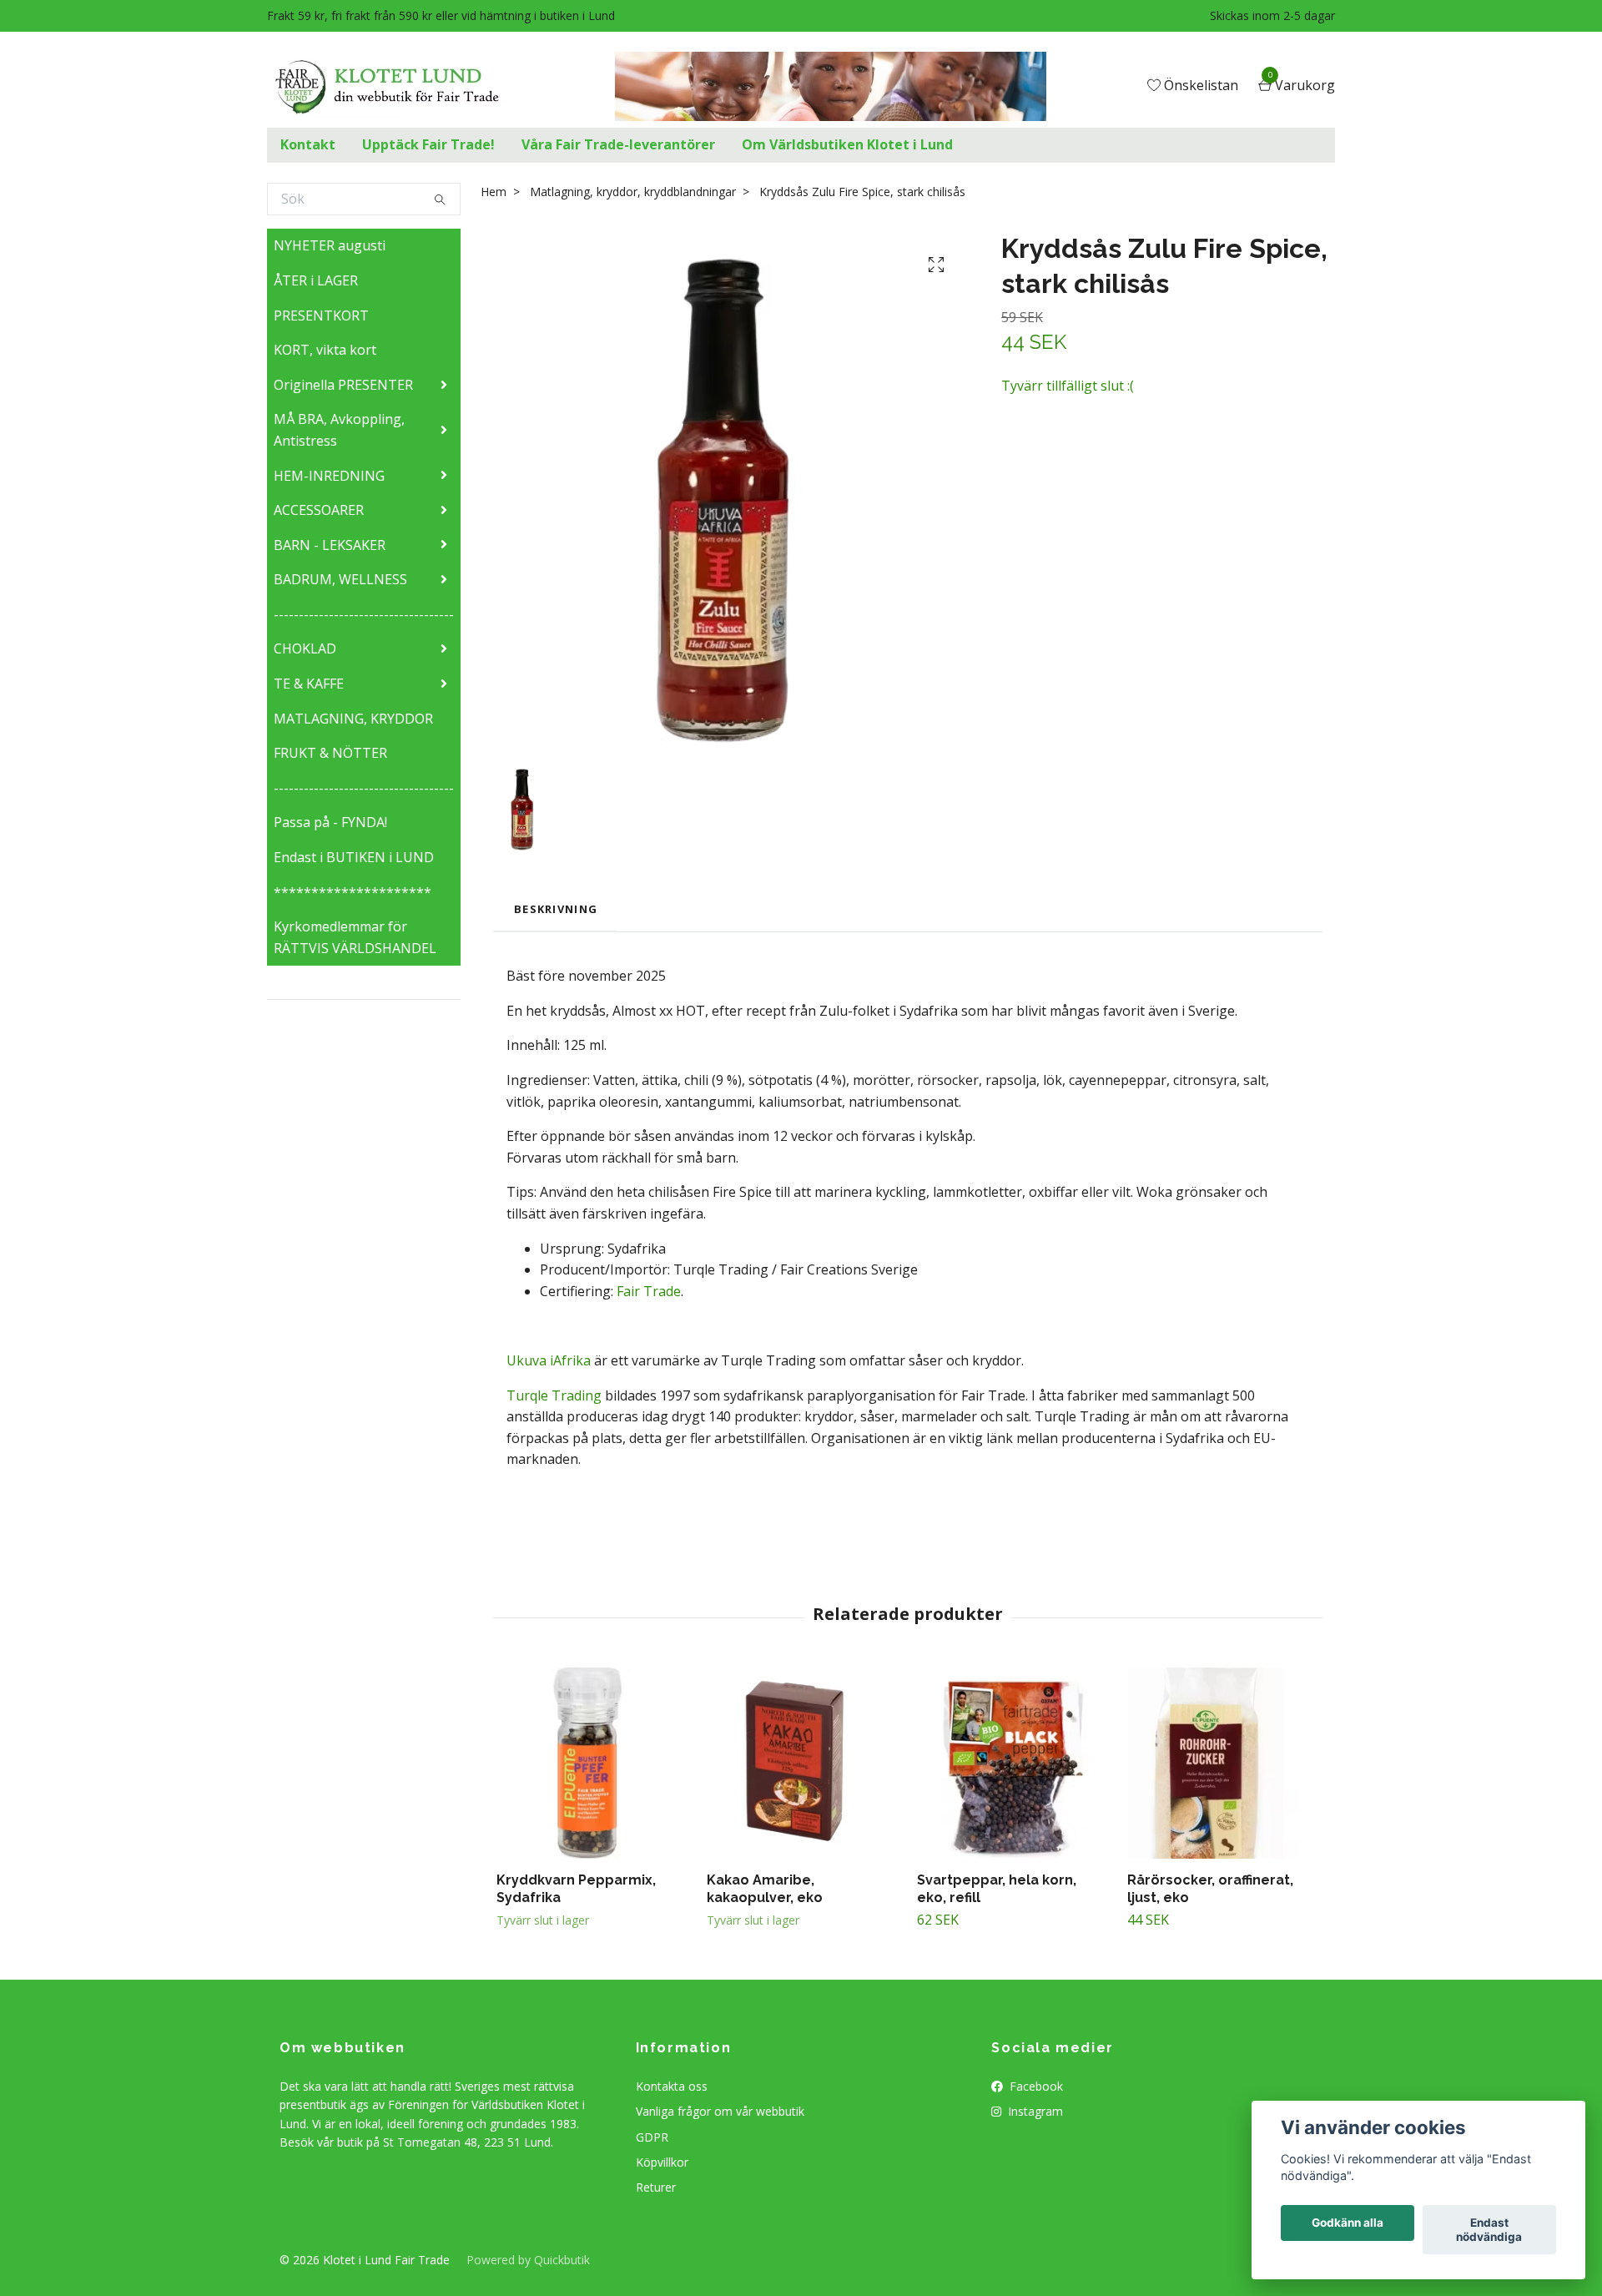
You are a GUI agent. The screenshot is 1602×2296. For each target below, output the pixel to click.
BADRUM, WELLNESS (340, 579)
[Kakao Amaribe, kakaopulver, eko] (802, 1763)
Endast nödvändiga (1489, 2230)
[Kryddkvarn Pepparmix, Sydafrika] (592, 1763)
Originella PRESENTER (343, 385)
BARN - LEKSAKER (330, 545)
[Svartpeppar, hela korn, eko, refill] (1013, 1763)
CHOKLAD (305, 648)
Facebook (1035, 2086)
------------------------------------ (364, 614)
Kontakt (308, 144)
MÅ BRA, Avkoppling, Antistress (339, 430)
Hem (494, 192)
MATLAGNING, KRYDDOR (353, 719)
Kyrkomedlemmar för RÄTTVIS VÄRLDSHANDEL (355, 937)
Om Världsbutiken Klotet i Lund (847, 144)
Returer (656, 2187)
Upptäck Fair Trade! (428, 144)
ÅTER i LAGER (316, 280)
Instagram (1034, 2111)
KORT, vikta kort (325, 350)
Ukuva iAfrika (549, 1360)
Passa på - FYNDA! (330, 822)
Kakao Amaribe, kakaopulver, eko (765, 1889)
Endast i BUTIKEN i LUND (354, 857)
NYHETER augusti (330, 245)
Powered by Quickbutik (528, 2260)
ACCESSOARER (319, 510)
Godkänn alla (1348, 2223)
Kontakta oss (672, 2086)
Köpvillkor (662, 2162)
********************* (353, 892)
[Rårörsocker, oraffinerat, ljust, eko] (1223, 1763)
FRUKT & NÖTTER (330, 753)
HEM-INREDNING (329, 476)
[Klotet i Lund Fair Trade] (400, 87)
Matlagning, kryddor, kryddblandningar (633, 192)
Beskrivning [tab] (556, 909)
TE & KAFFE (309, 684)
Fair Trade (649, 1291)
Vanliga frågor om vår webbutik (720, 2111)
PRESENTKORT (321, 315)
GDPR (652, 2137)
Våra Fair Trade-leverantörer (618, 144)
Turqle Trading (554, 1395)
